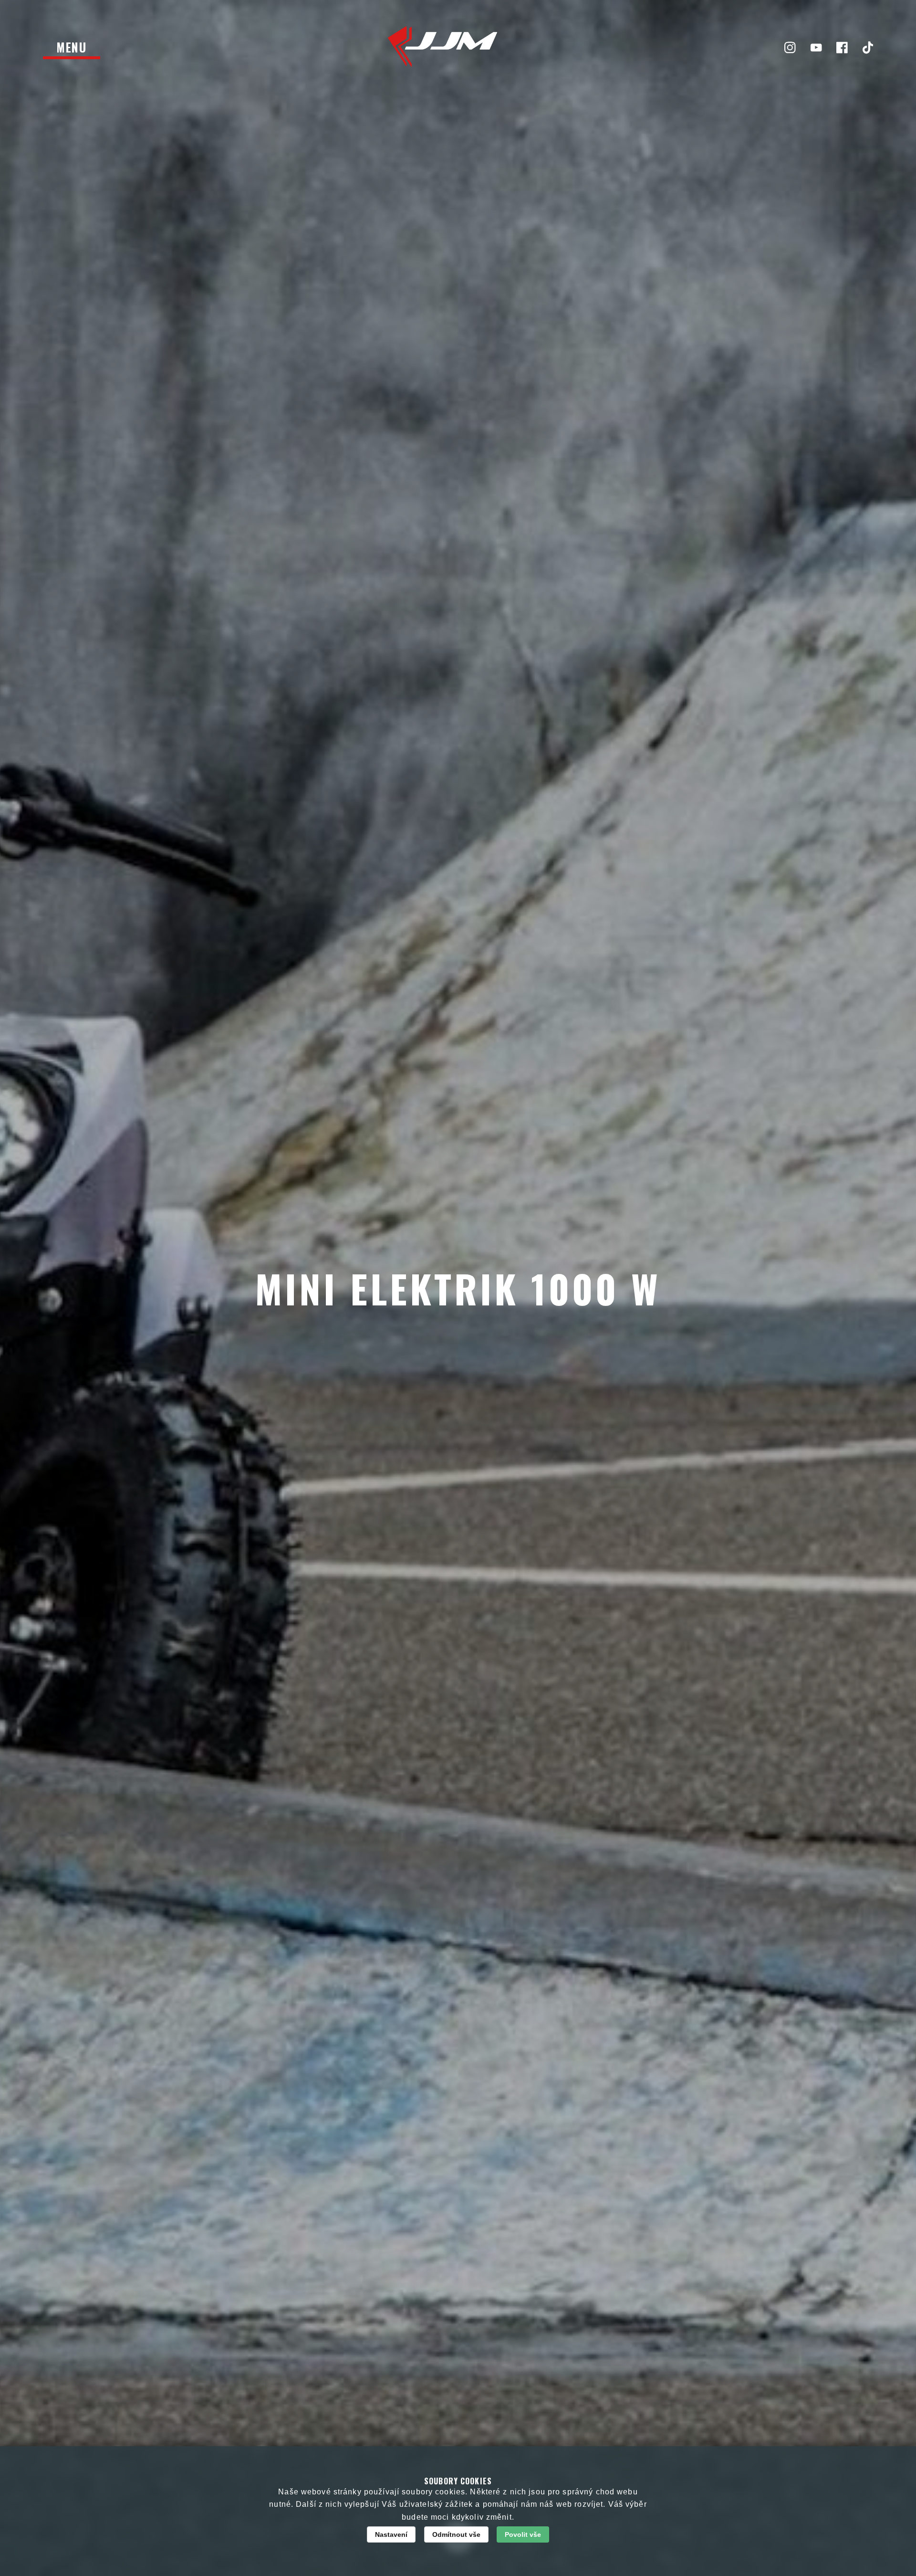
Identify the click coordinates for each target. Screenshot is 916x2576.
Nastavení (391, 2534)
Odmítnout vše (456, 2534)
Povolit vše (523, 2534)
